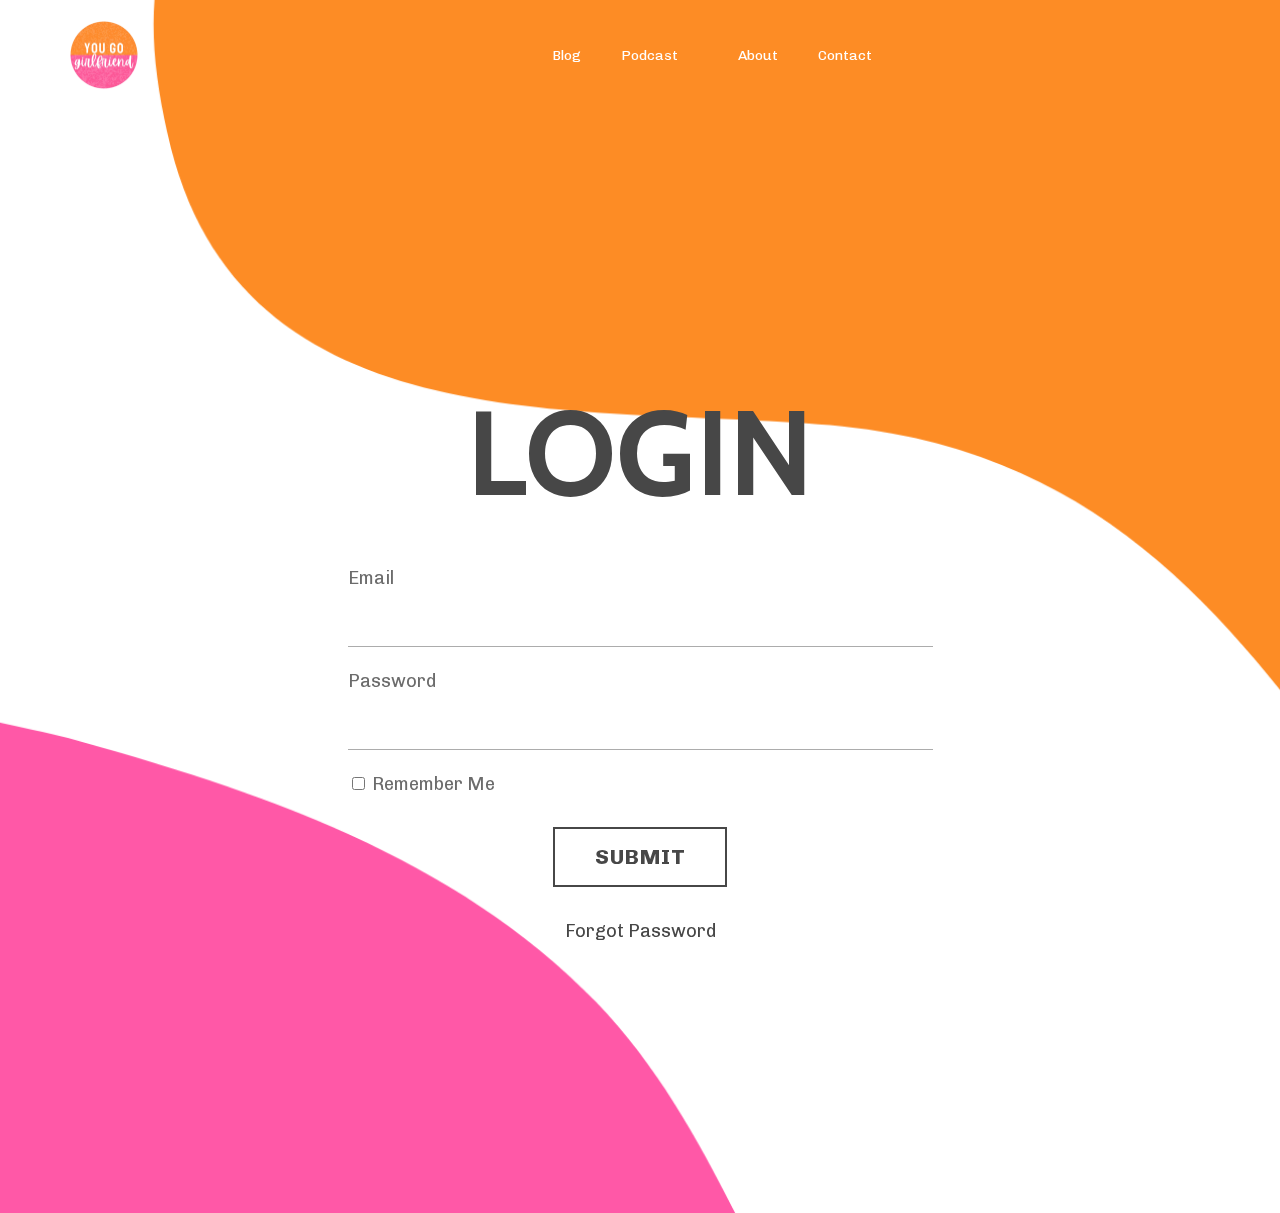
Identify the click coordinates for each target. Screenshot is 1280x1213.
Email (371, 578)
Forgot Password (640, 931)
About (758, 55)
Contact (845, 55)
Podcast (649, 55)
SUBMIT (640, 856)
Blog (566, 55)
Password (392, 681)
